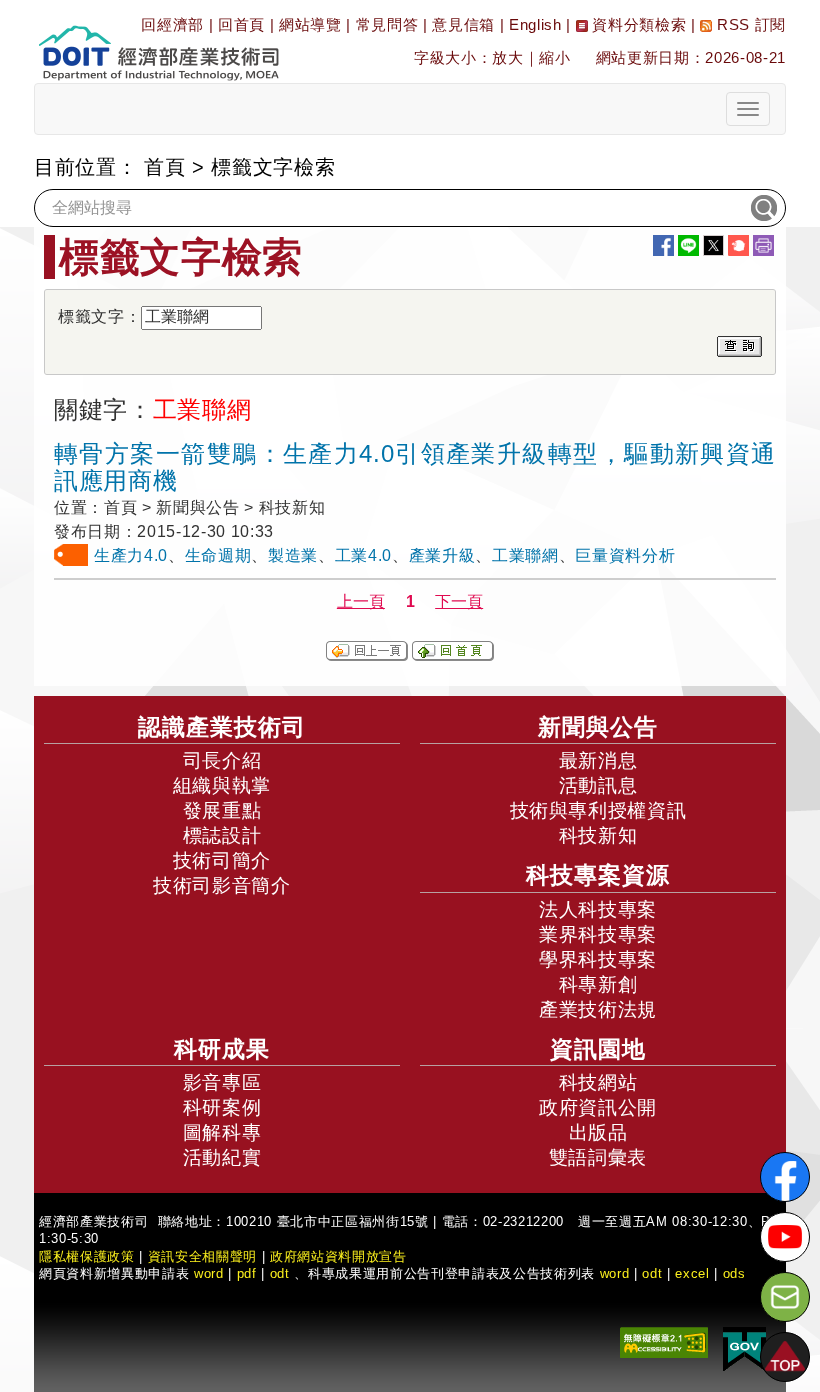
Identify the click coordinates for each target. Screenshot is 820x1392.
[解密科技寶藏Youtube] (785, 1237)
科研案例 (222, 1107)
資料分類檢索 (637, 24)
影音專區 (222, 1082)
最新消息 (598, 760)
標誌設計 (222, 835)
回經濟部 (172, 24)
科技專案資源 (598, 875)
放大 (507, 57)
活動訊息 (598, 785)
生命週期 (218, 555)
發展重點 (222, 810)
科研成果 (222, 1049)
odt (280, 1273)
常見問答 (387, 24)
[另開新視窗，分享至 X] (713, 245)
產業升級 (442, 555)
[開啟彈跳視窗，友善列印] (763, 245)
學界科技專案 (598, 959)
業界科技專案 (598, 934)
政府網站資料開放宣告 (338, 1256)
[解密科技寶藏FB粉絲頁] (785, 1177)
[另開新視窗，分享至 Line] (688, 245)
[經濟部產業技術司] (158, 40)
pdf (247, 1273)
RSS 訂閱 (749, 24)
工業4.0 (363, 555)
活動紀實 (222, 1157)
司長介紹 (222, 760)
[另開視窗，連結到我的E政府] (744, 1348)
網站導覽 (310, 24)
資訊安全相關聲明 (202, 1256)
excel (692, 1273)
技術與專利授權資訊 (598, 810)
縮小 (554, 57)
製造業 (293, 555)
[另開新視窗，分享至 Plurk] (738, 245)
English (535, 24)
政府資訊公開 (598, 1107)
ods (734, 1273)
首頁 (164, 167)
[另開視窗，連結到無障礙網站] (664, 1341)
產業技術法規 (598, 1009)
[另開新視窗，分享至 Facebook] (663, 245)
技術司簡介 (222, 860)
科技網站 (598, 1082)
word (615, 1273)
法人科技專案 (598, 909)
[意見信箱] (785, 1297)
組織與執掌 (222, 785)
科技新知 (598, 835)
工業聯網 (525, 555)
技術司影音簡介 (222, 885)
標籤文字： (99, 316)
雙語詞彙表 (598, 1157)
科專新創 (598, 984)
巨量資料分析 (625, 555)
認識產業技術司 (222, 727)
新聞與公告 (598, 727)
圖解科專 (222, 1132)
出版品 (598, 1132)
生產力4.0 (131, 555)
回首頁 (241, 24)
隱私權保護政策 (87, 1256)
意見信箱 (463, 24)
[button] (785, 1357)
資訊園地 (598, 1049)
